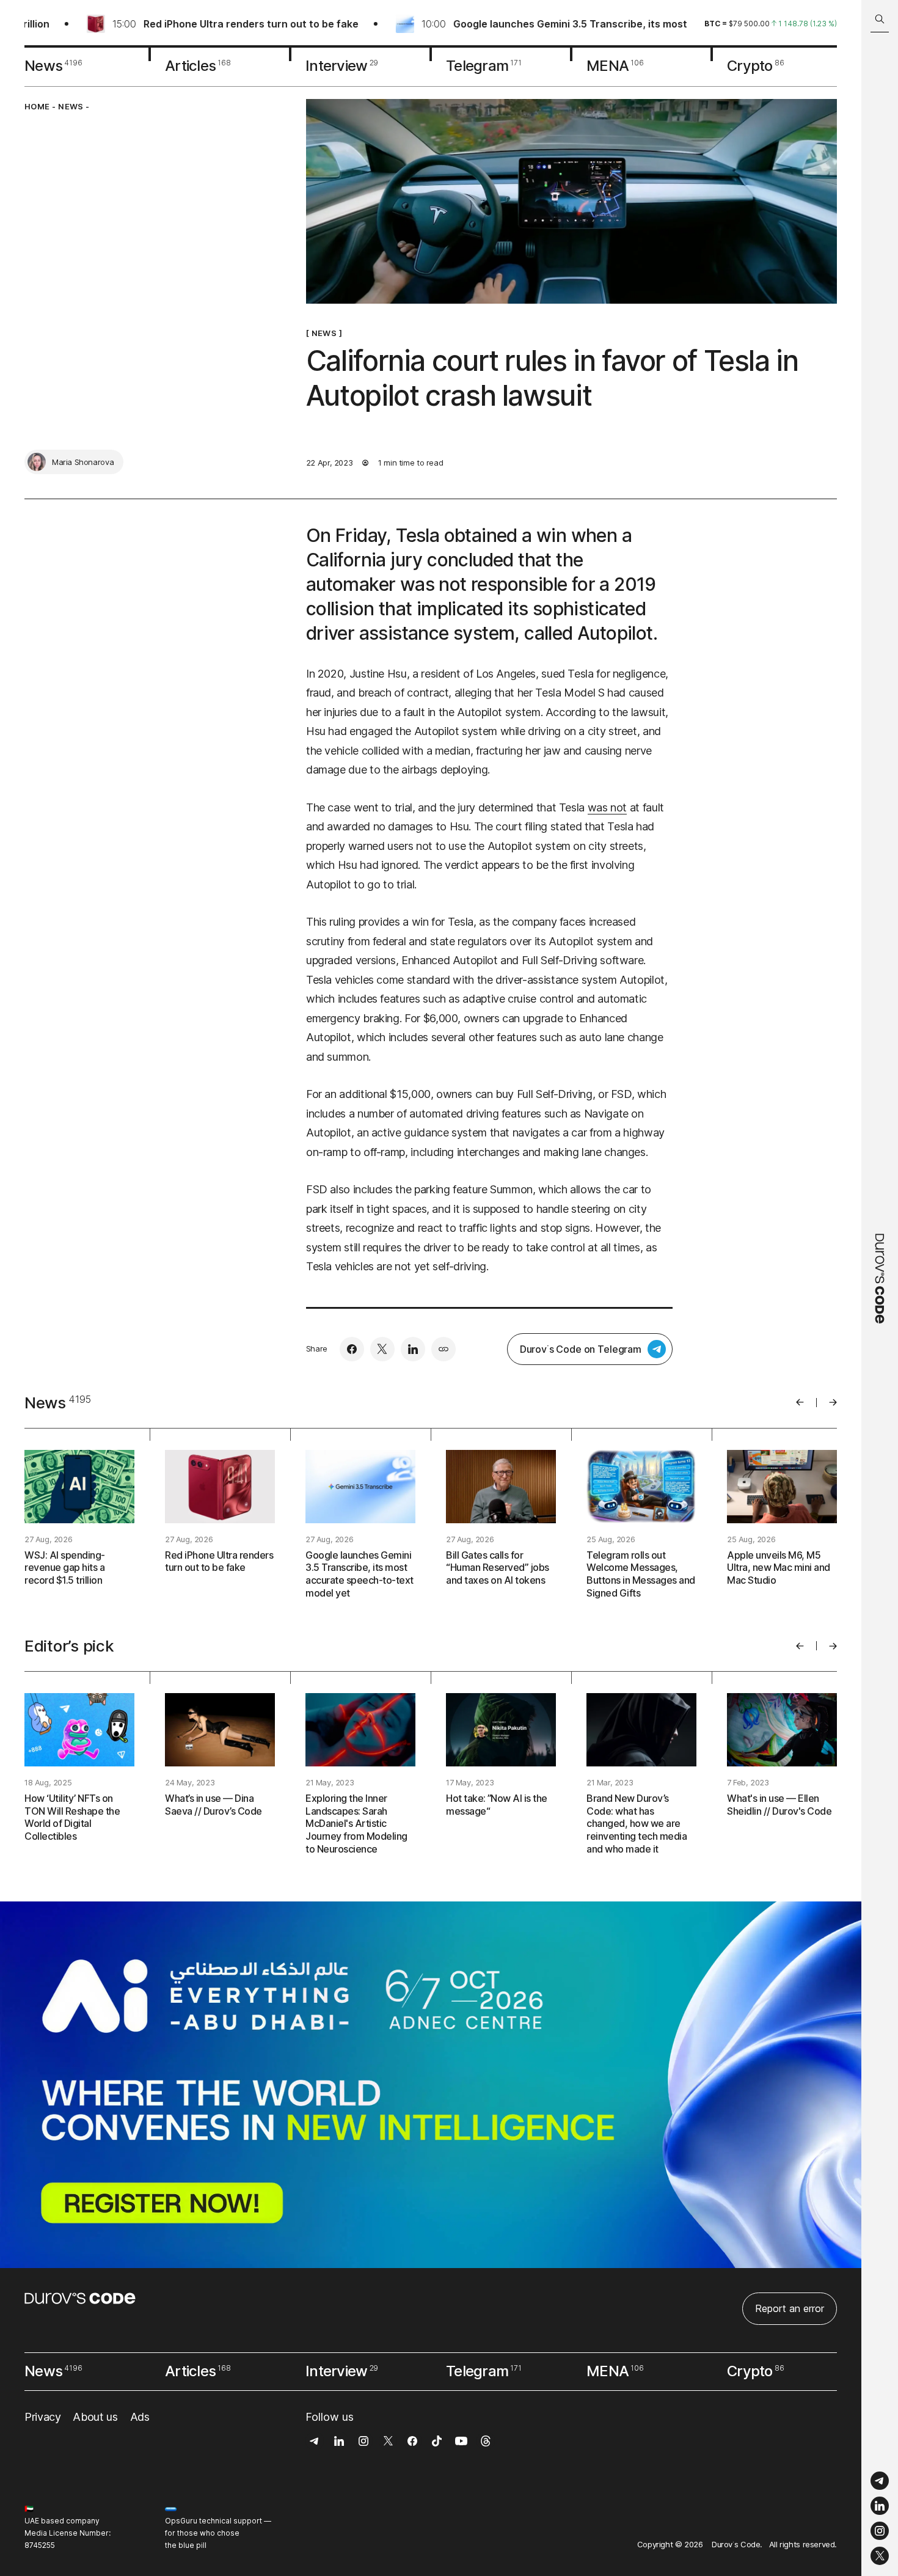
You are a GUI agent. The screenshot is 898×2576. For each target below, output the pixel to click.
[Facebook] (352, 1349)
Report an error (790, 2308)
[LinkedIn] (880, 2506)
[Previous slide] (800, 1402)
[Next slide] (833, 1402)
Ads (140, 2417)
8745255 (40, 2545)
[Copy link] (444, 1349)
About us (95, 2417)
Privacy (42, 2417)
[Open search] (880, 19)
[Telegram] (880, 2481)
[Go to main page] (880, 1288)
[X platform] (880, 2556)
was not (607, 807)
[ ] (324, 333)
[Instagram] (880, 2531)
